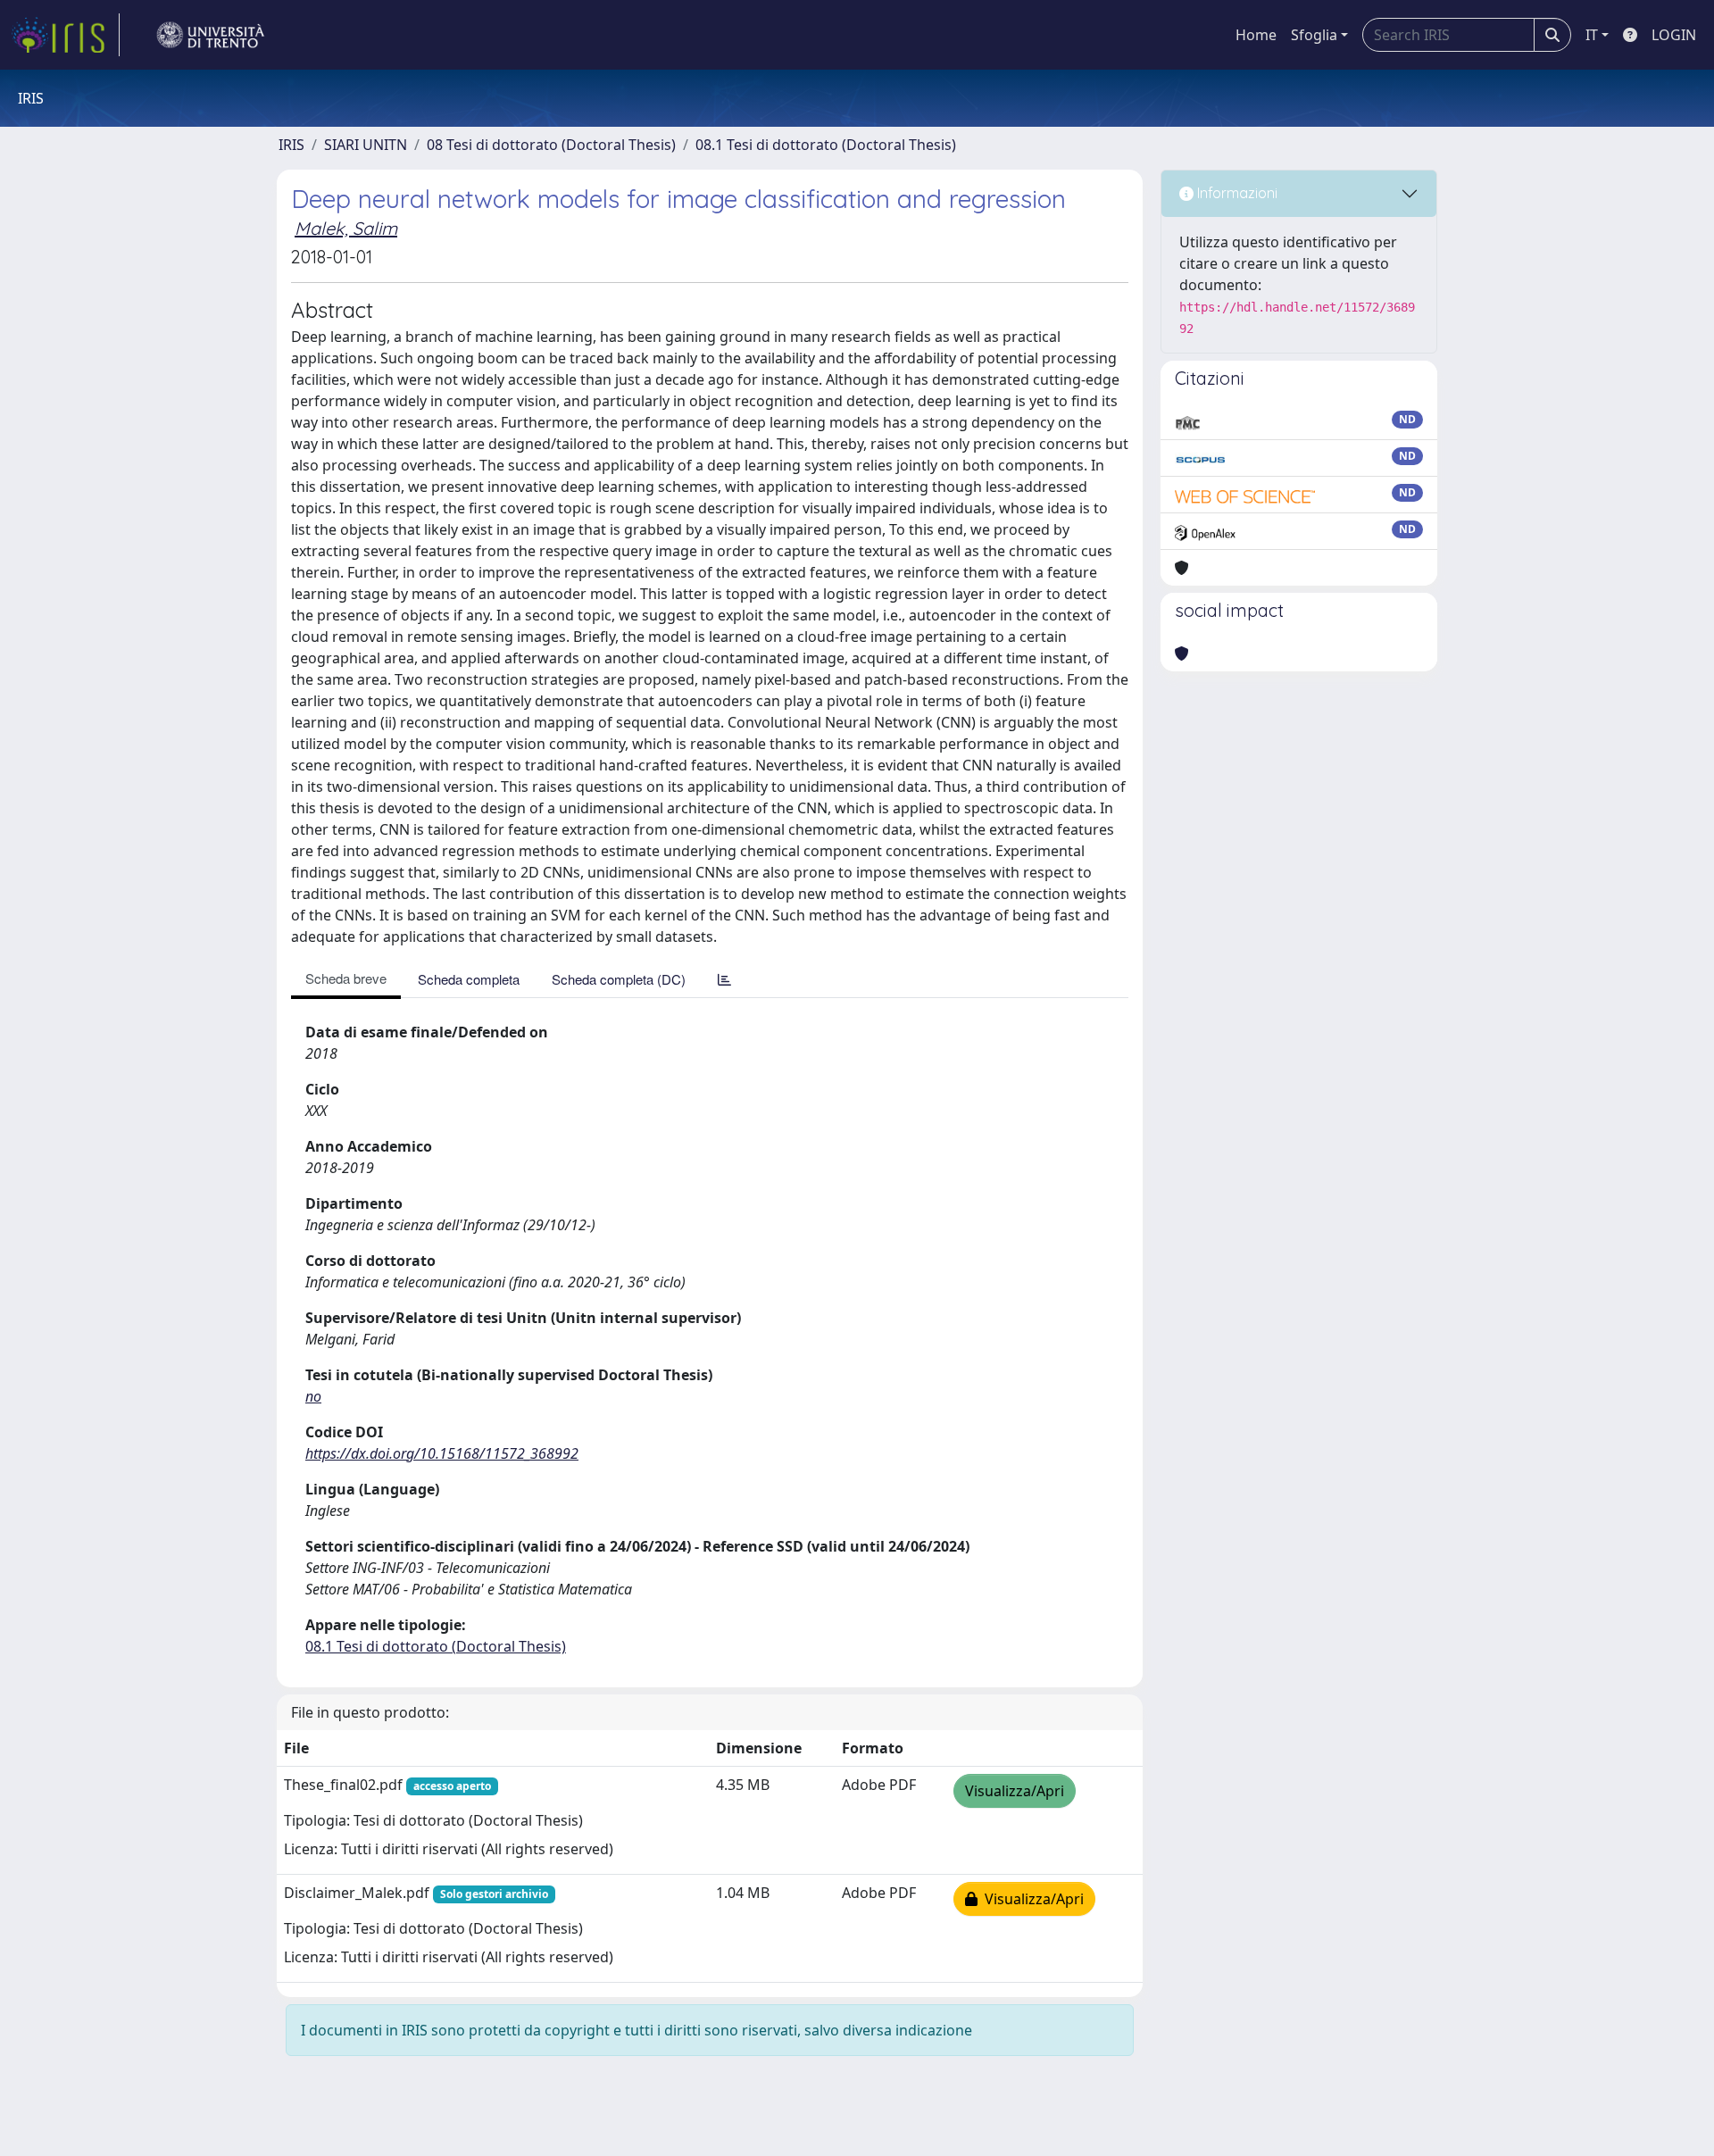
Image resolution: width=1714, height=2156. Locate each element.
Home (1256, 35)
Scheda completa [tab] (469, 979)
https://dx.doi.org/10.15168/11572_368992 (442, 1453)
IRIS (291, 145)
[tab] (724, 979)
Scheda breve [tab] (346, 978)
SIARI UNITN (366, 145)
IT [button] (1592, 35)
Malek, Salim (346, 228)
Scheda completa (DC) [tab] (619, 979)
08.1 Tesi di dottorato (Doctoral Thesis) (826, 145)
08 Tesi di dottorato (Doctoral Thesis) (551, 145)
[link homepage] (65, 35)
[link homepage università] (211, 35)
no (313, 1396)
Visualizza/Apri (1015, 1791)
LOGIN (1674, 35)
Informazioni (1236, 193)
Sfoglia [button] (1314, 35)
